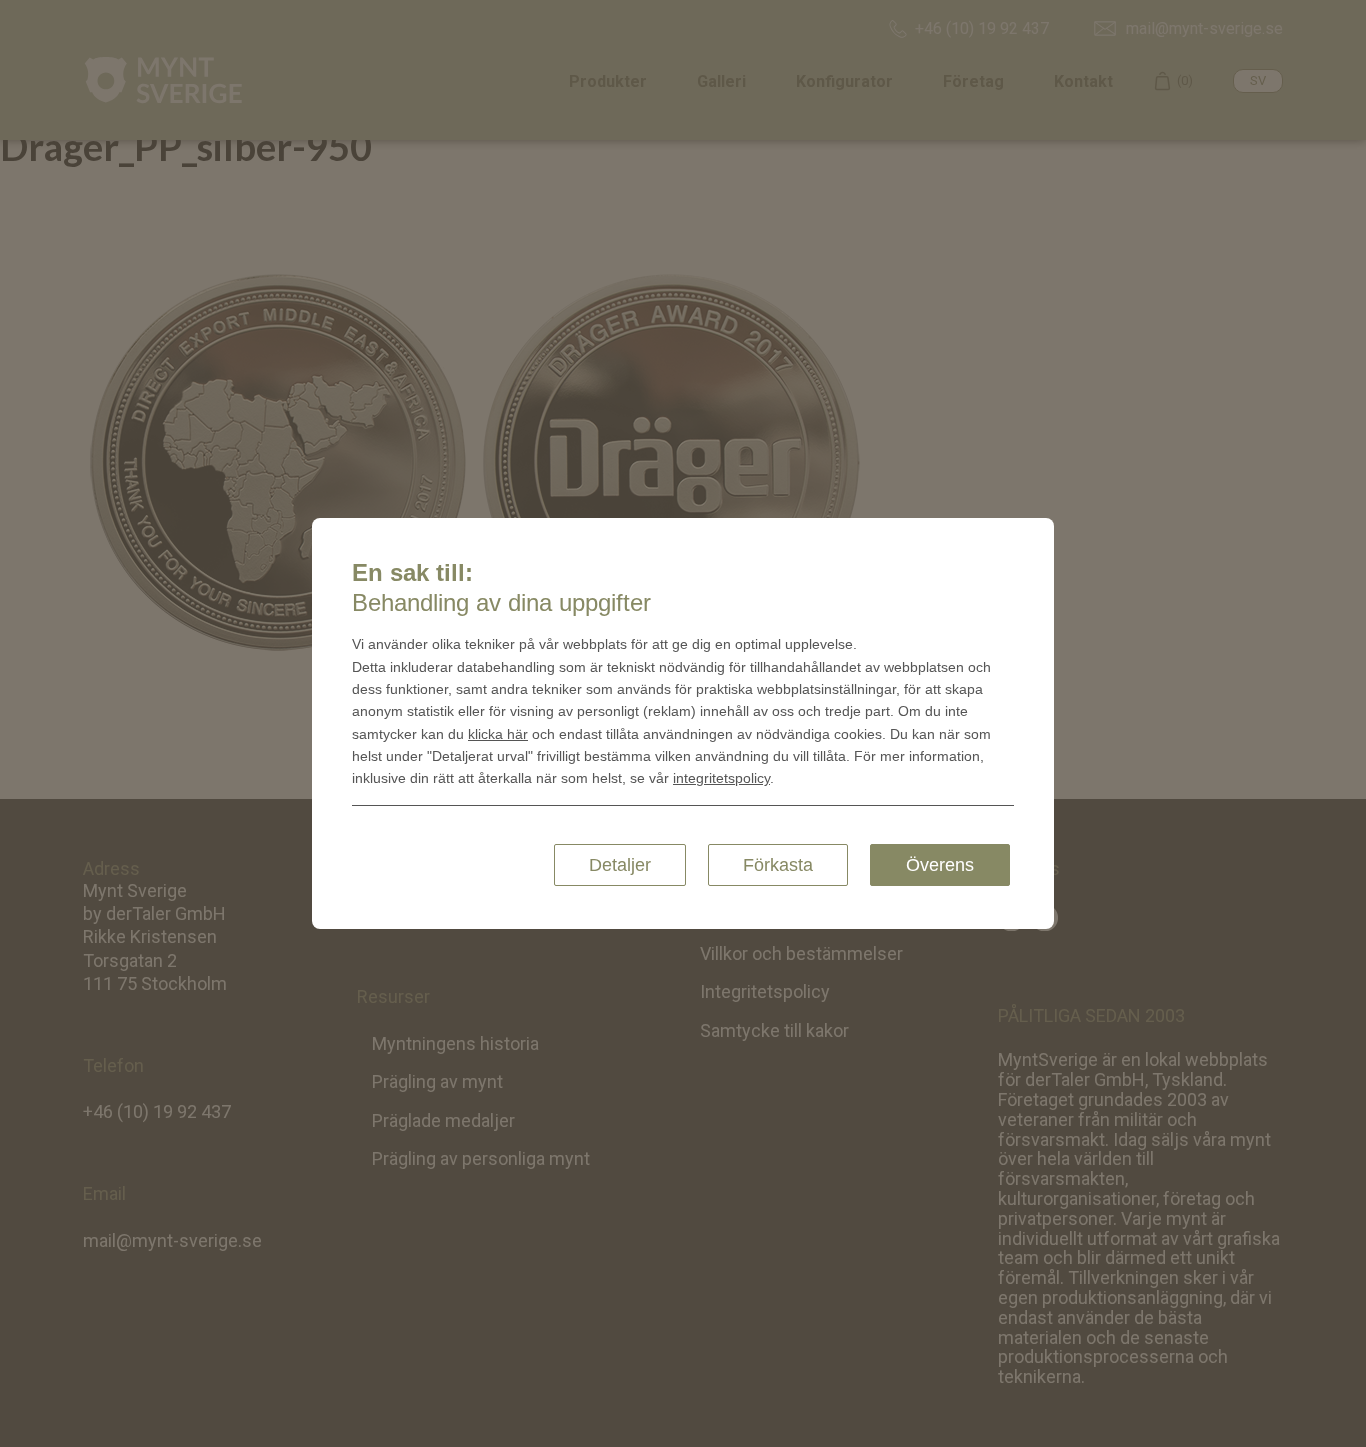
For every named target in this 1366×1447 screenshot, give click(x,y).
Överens (940, 865)
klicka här (498, 734)
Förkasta (778, 865)
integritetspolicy (721, 778)
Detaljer (620, 865)
